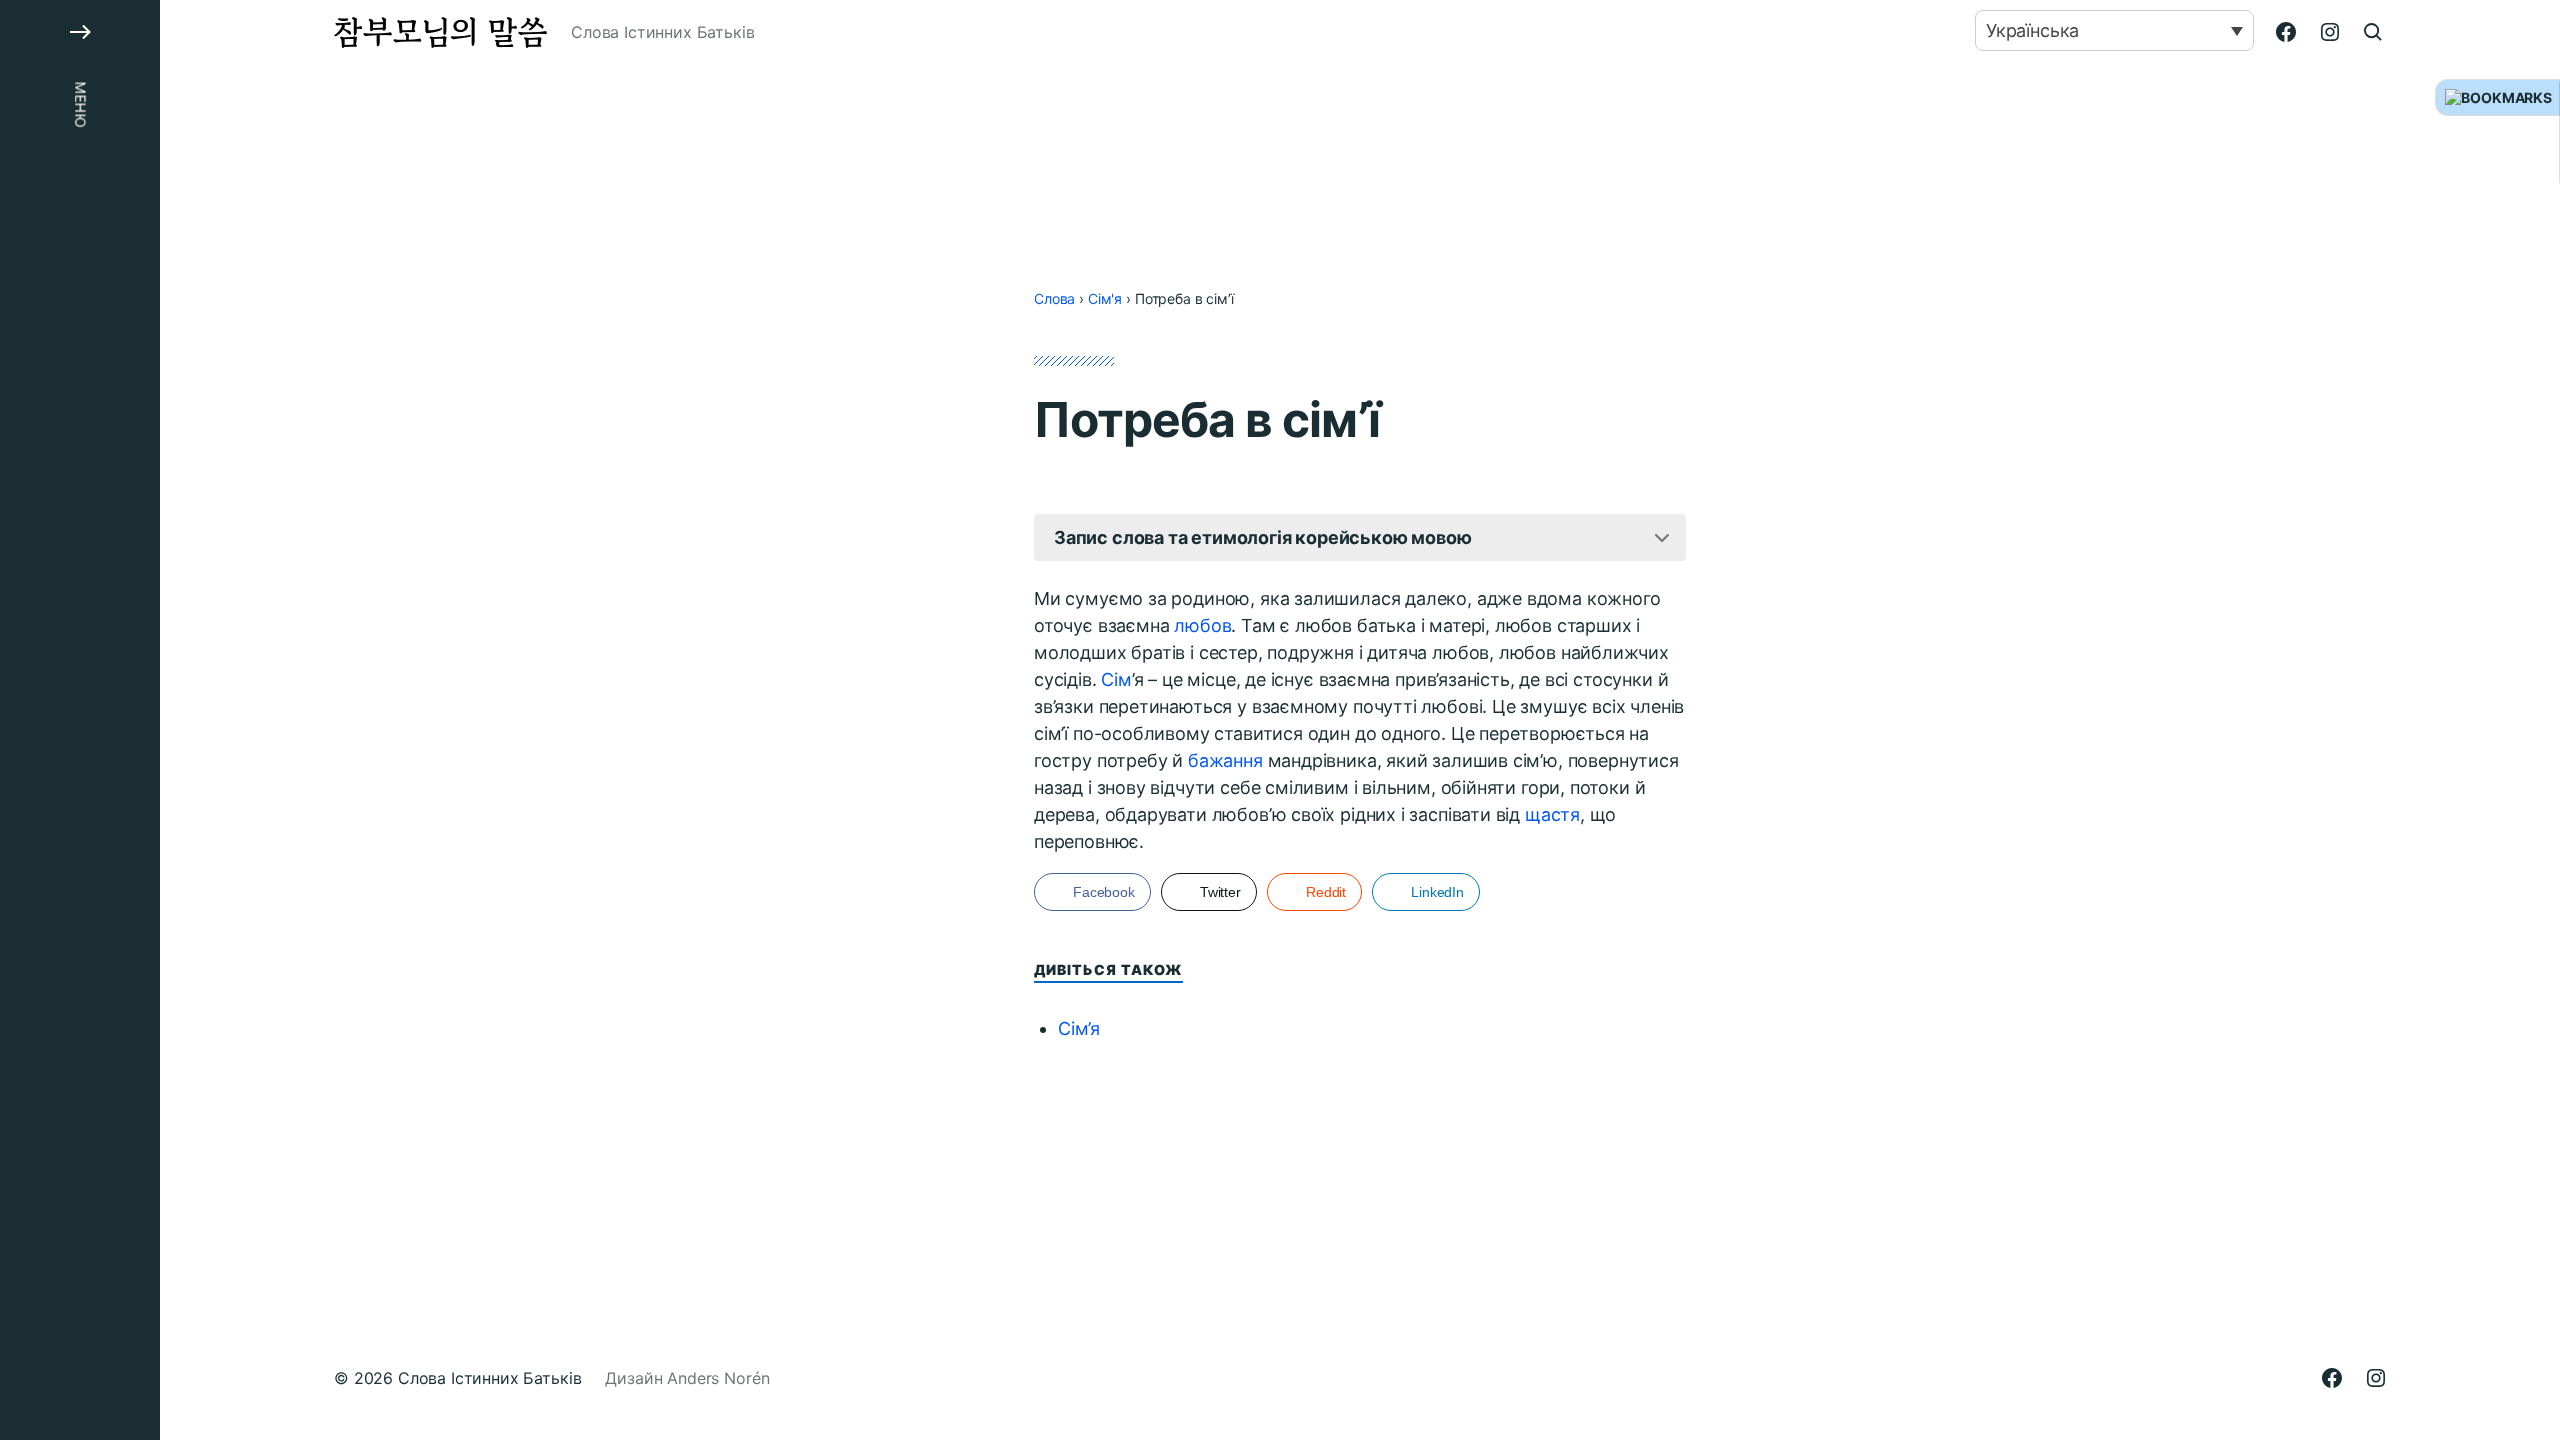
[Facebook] (2286, 32)
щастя (1552, 814)
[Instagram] (2330, 32)
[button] (80, 720)
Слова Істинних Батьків (489, 1378)
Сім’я (1079, 1028)
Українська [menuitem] (2032, 30)
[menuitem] (2114, 30)
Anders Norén (718, 1378)
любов (1202, 625)
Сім (1116, 679)
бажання (1225, 760)
